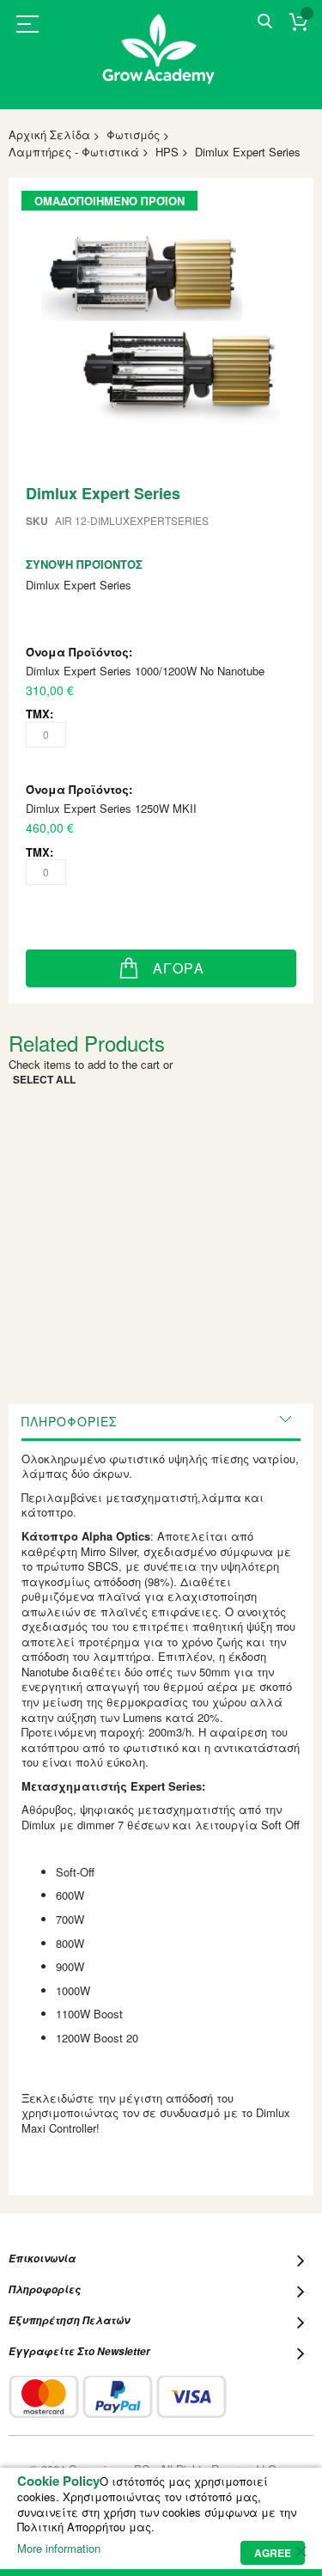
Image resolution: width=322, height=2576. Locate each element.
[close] (301, 2551)
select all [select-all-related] (44, 1079)
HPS (167, 152)
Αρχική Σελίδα (49, 134)
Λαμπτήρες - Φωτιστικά (74, 152)
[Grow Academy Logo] (161, 60)
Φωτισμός (133, 134)
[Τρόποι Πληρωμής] (118, 2397)
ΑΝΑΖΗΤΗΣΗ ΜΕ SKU (265, 22)
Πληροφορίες (69, 1421)
